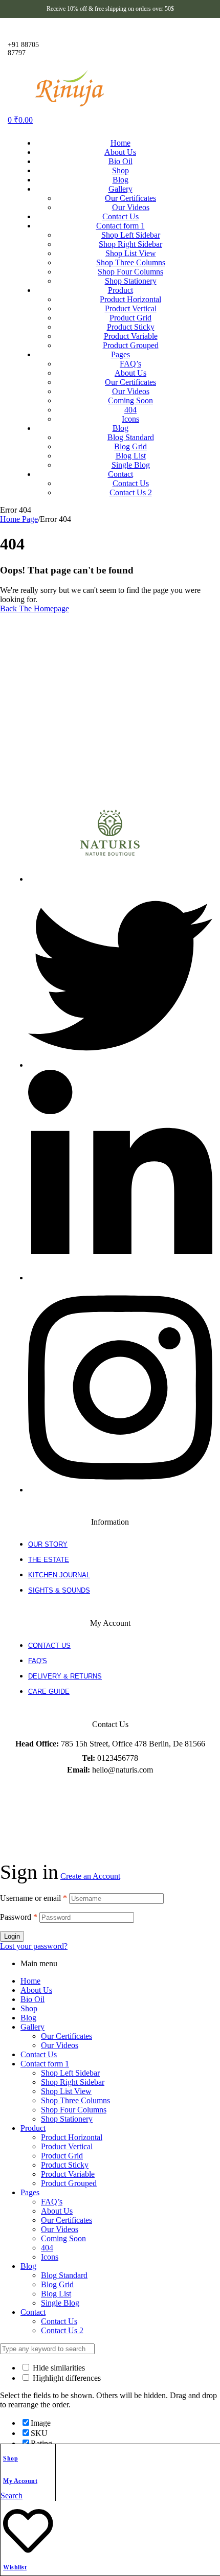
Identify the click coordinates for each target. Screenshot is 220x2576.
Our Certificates (67, 2036)
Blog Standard (64, 2275)
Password (19, 1917)
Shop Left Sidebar (70, 2073)
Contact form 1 (45, 2064)
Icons (50, 2257)
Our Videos (60, 2045)
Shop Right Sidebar (73, 2082)
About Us (36, 1990)
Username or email (34, 1898)
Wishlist (15, 2567)
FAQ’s (52, 2202)
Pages (30, 2192)
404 (47, 2248)
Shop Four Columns (74, 2110)
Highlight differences (66, 2378)
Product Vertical (67, 2146)
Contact (33, 2312)
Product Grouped (69, 2183)
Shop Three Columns (75, 2100)
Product (33, 2128)
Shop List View (66, 2091)
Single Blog (60, 2303)
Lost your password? (34, 1946)
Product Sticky (65, 2165)
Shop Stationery (67, 2119)
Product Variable (68, 2174)
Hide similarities (58, 2368)
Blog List (56, 2294)
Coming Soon (63, 2238)
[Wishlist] (28, 2552)
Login (12, 1936)
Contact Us (39, 2054)
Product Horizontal (72, 2137)
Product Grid (62, 2156)
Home (30, 1981)
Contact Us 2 (62, 2330)
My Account (20, 2481)
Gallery (32, 2027)
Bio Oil (32, 1999)
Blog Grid (57, 2284)
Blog (28, 2018)
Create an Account (90, 1876)
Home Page (19, 519)
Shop (10, 2458)
